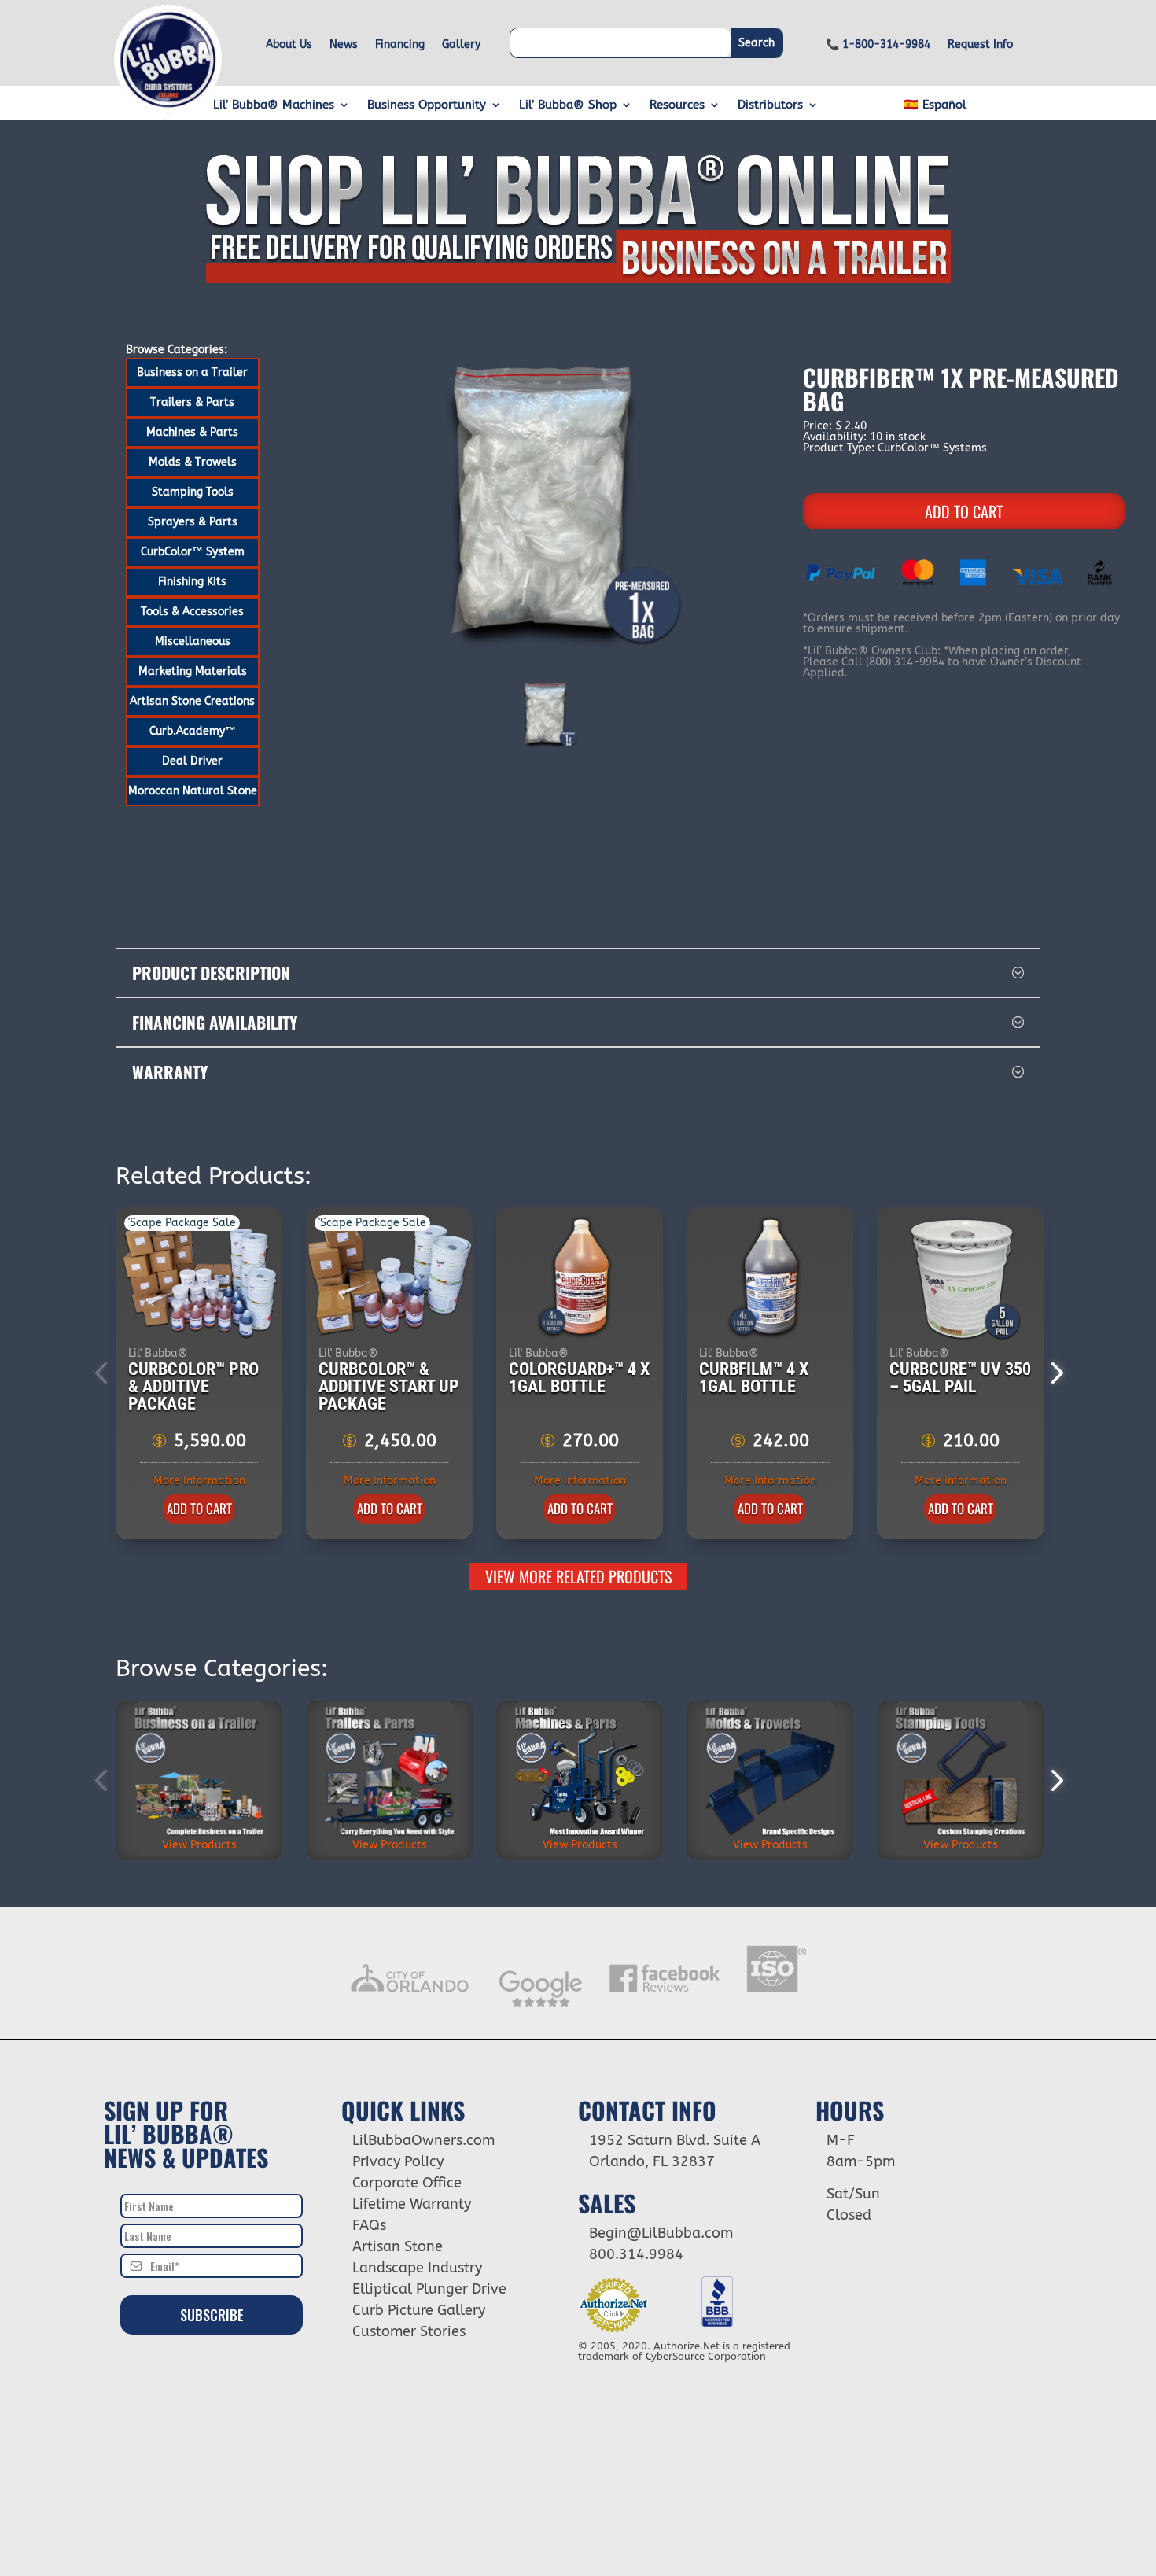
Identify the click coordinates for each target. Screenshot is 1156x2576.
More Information (199, 1481)
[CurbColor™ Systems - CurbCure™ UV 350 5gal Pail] (961, 1278)
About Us (289, 45)
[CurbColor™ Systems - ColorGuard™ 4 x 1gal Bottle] (580, 1278)
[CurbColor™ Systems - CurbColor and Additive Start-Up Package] (390, 1278)
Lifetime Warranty (412, 2204)
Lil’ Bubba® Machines (274, 105)
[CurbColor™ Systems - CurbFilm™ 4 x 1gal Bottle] (771, 1278)
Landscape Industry (417, 2268)
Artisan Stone (398, 2246)
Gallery (461, 45)
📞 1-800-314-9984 (878, 45)
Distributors (770, 105)
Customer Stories (409, 2331)
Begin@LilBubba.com (661, 2233)
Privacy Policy (398, 2161)
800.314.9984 (636, 2254)
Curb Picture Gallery (419, 2310)
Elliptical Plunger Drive (429, 2289)
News (344, 45)
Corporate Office (407, 2183)
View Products (199, 1845)
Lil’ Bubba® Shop (568, 105)
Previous (104, 1373)
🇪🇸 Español (935, 105)
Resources (677, 105)
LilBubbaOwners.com (423, 2140)
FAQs (369, 2225)
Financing (400, 45)
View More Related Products (578, 1576)
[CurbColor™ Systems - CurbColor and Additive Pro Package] (200, 1278)
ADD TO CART (964, 511)
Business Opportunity (427, 105)
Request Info (980, 45)
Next (1052, 1373)
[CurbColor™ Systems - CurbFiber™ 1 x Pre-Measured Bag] (547, 506)
